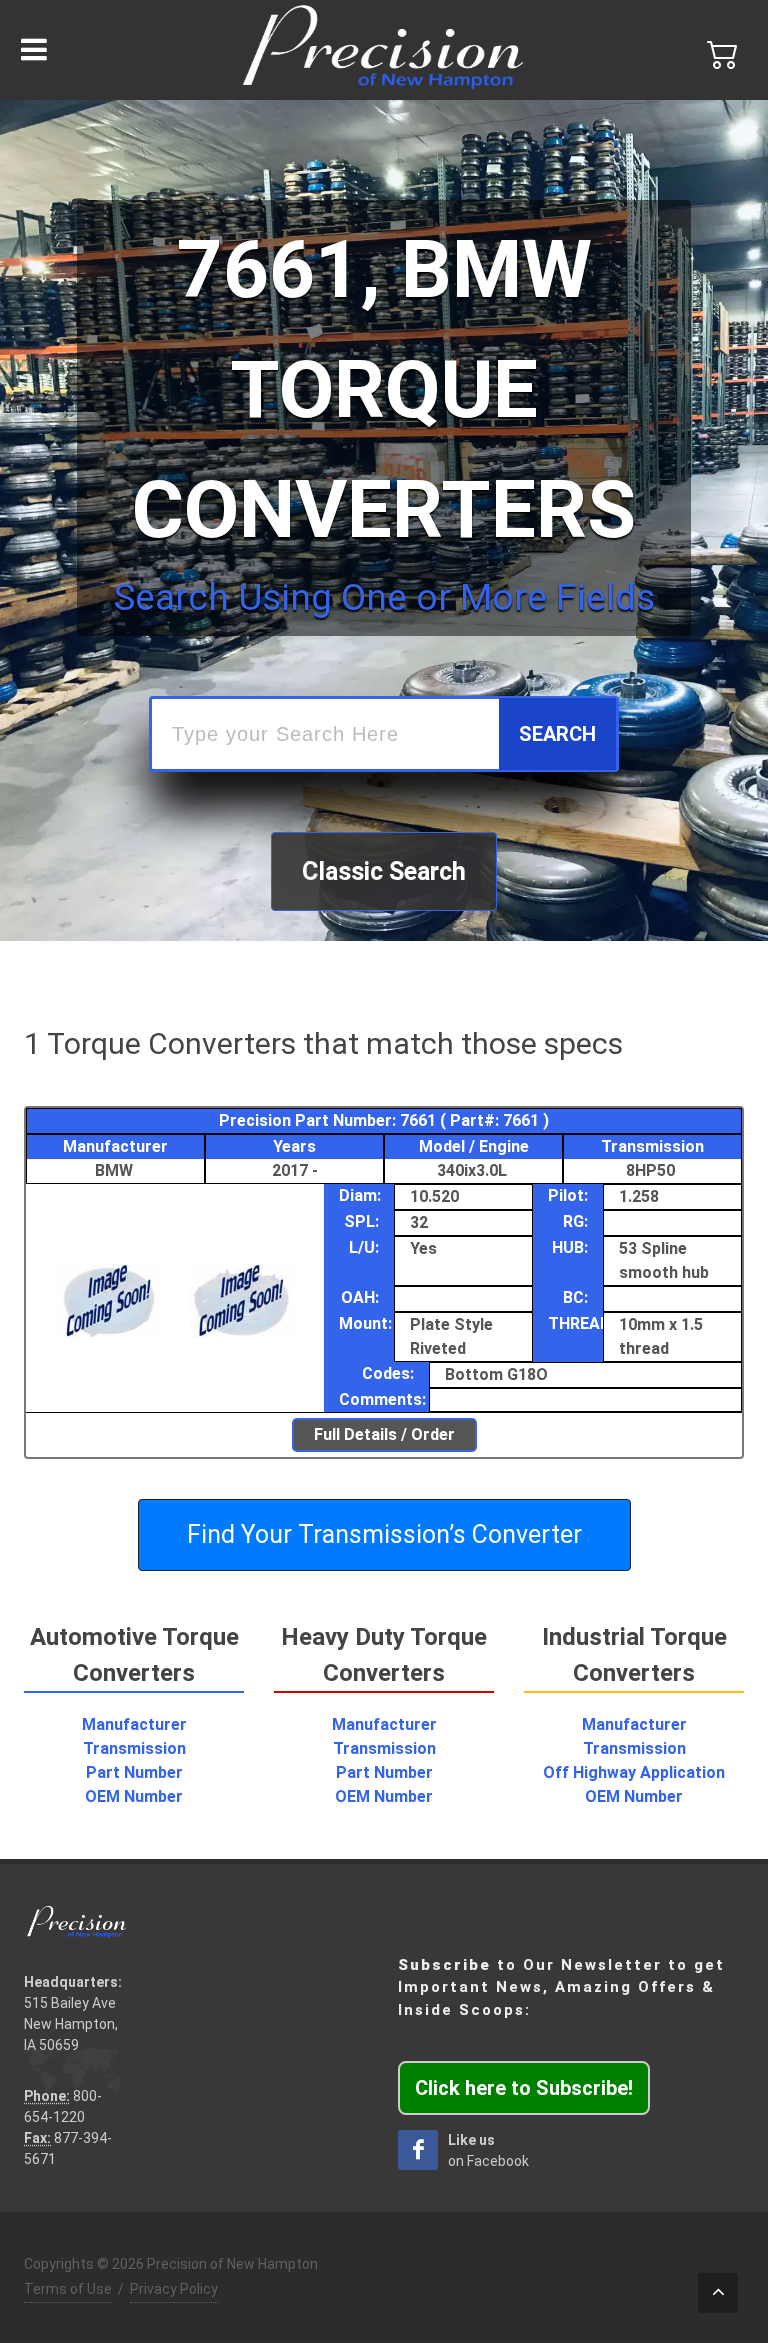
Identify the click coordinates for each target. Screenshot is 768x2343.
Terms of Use (68, 2289)
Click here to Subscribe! (524, 2088)
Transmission (134, 1748)
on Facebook (488, 2150)
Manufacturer (134, 1724)
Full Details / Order (384, 1434)
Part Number (134, 1772)
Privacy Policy (174, 2289)
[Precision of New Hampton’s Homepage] (384, 50)
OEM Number (134, 1796)
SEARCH (557, 734)
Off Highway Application (634, 1772)
